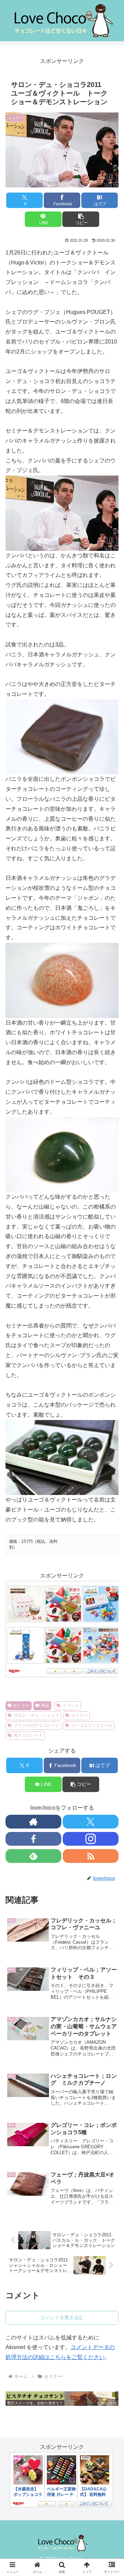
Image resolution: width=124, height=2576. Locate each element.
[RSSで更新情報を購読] (91, 1856)
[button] (81, 219)
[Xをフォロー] (91, 1822)
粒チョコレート (28, 1735)
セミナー (21, 1705)
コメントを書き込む (62, 2317)
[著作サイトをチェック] (33, 1822)
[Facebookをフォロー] (33, 1839)
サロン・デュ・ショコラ (37, 1715)
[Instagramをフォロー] (91, 1839)
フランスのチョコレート (37, 1725)
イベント (71, 1705)
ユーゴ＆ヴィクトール (92, 1725)
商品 (45, 1705)
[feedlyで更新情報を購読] (33, 1856)
